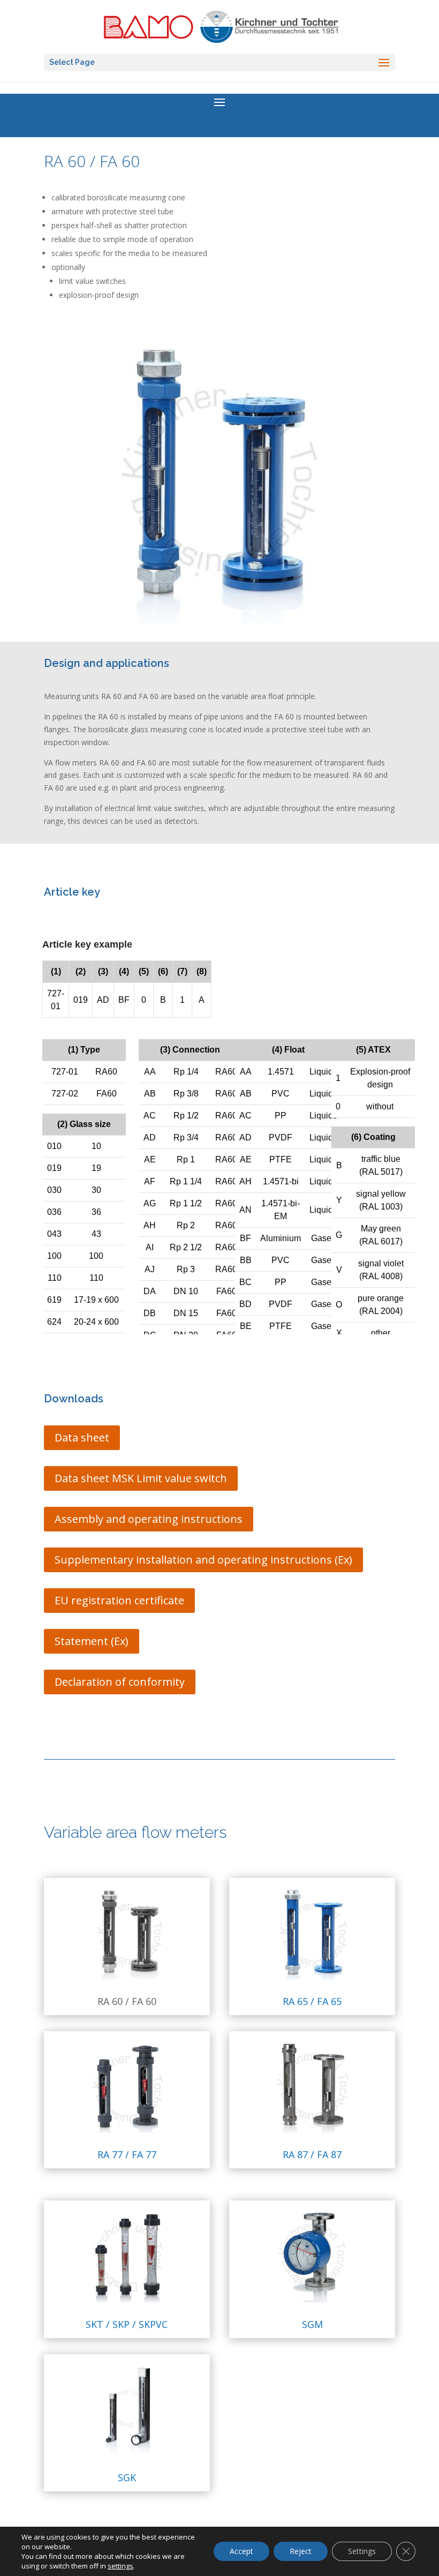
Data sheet (82, 1437)
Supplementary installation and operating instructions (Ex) (203, 1560)
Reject (301, 2551)
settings (120, 2566)
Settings (362, 2551)
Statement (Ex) (92, 1641)
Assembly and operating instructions (149, 1519)
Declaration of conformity (120, 1682)
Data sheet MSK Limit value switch (141, 1478)
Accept (241, 2551)
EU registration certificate (119, 1600)
